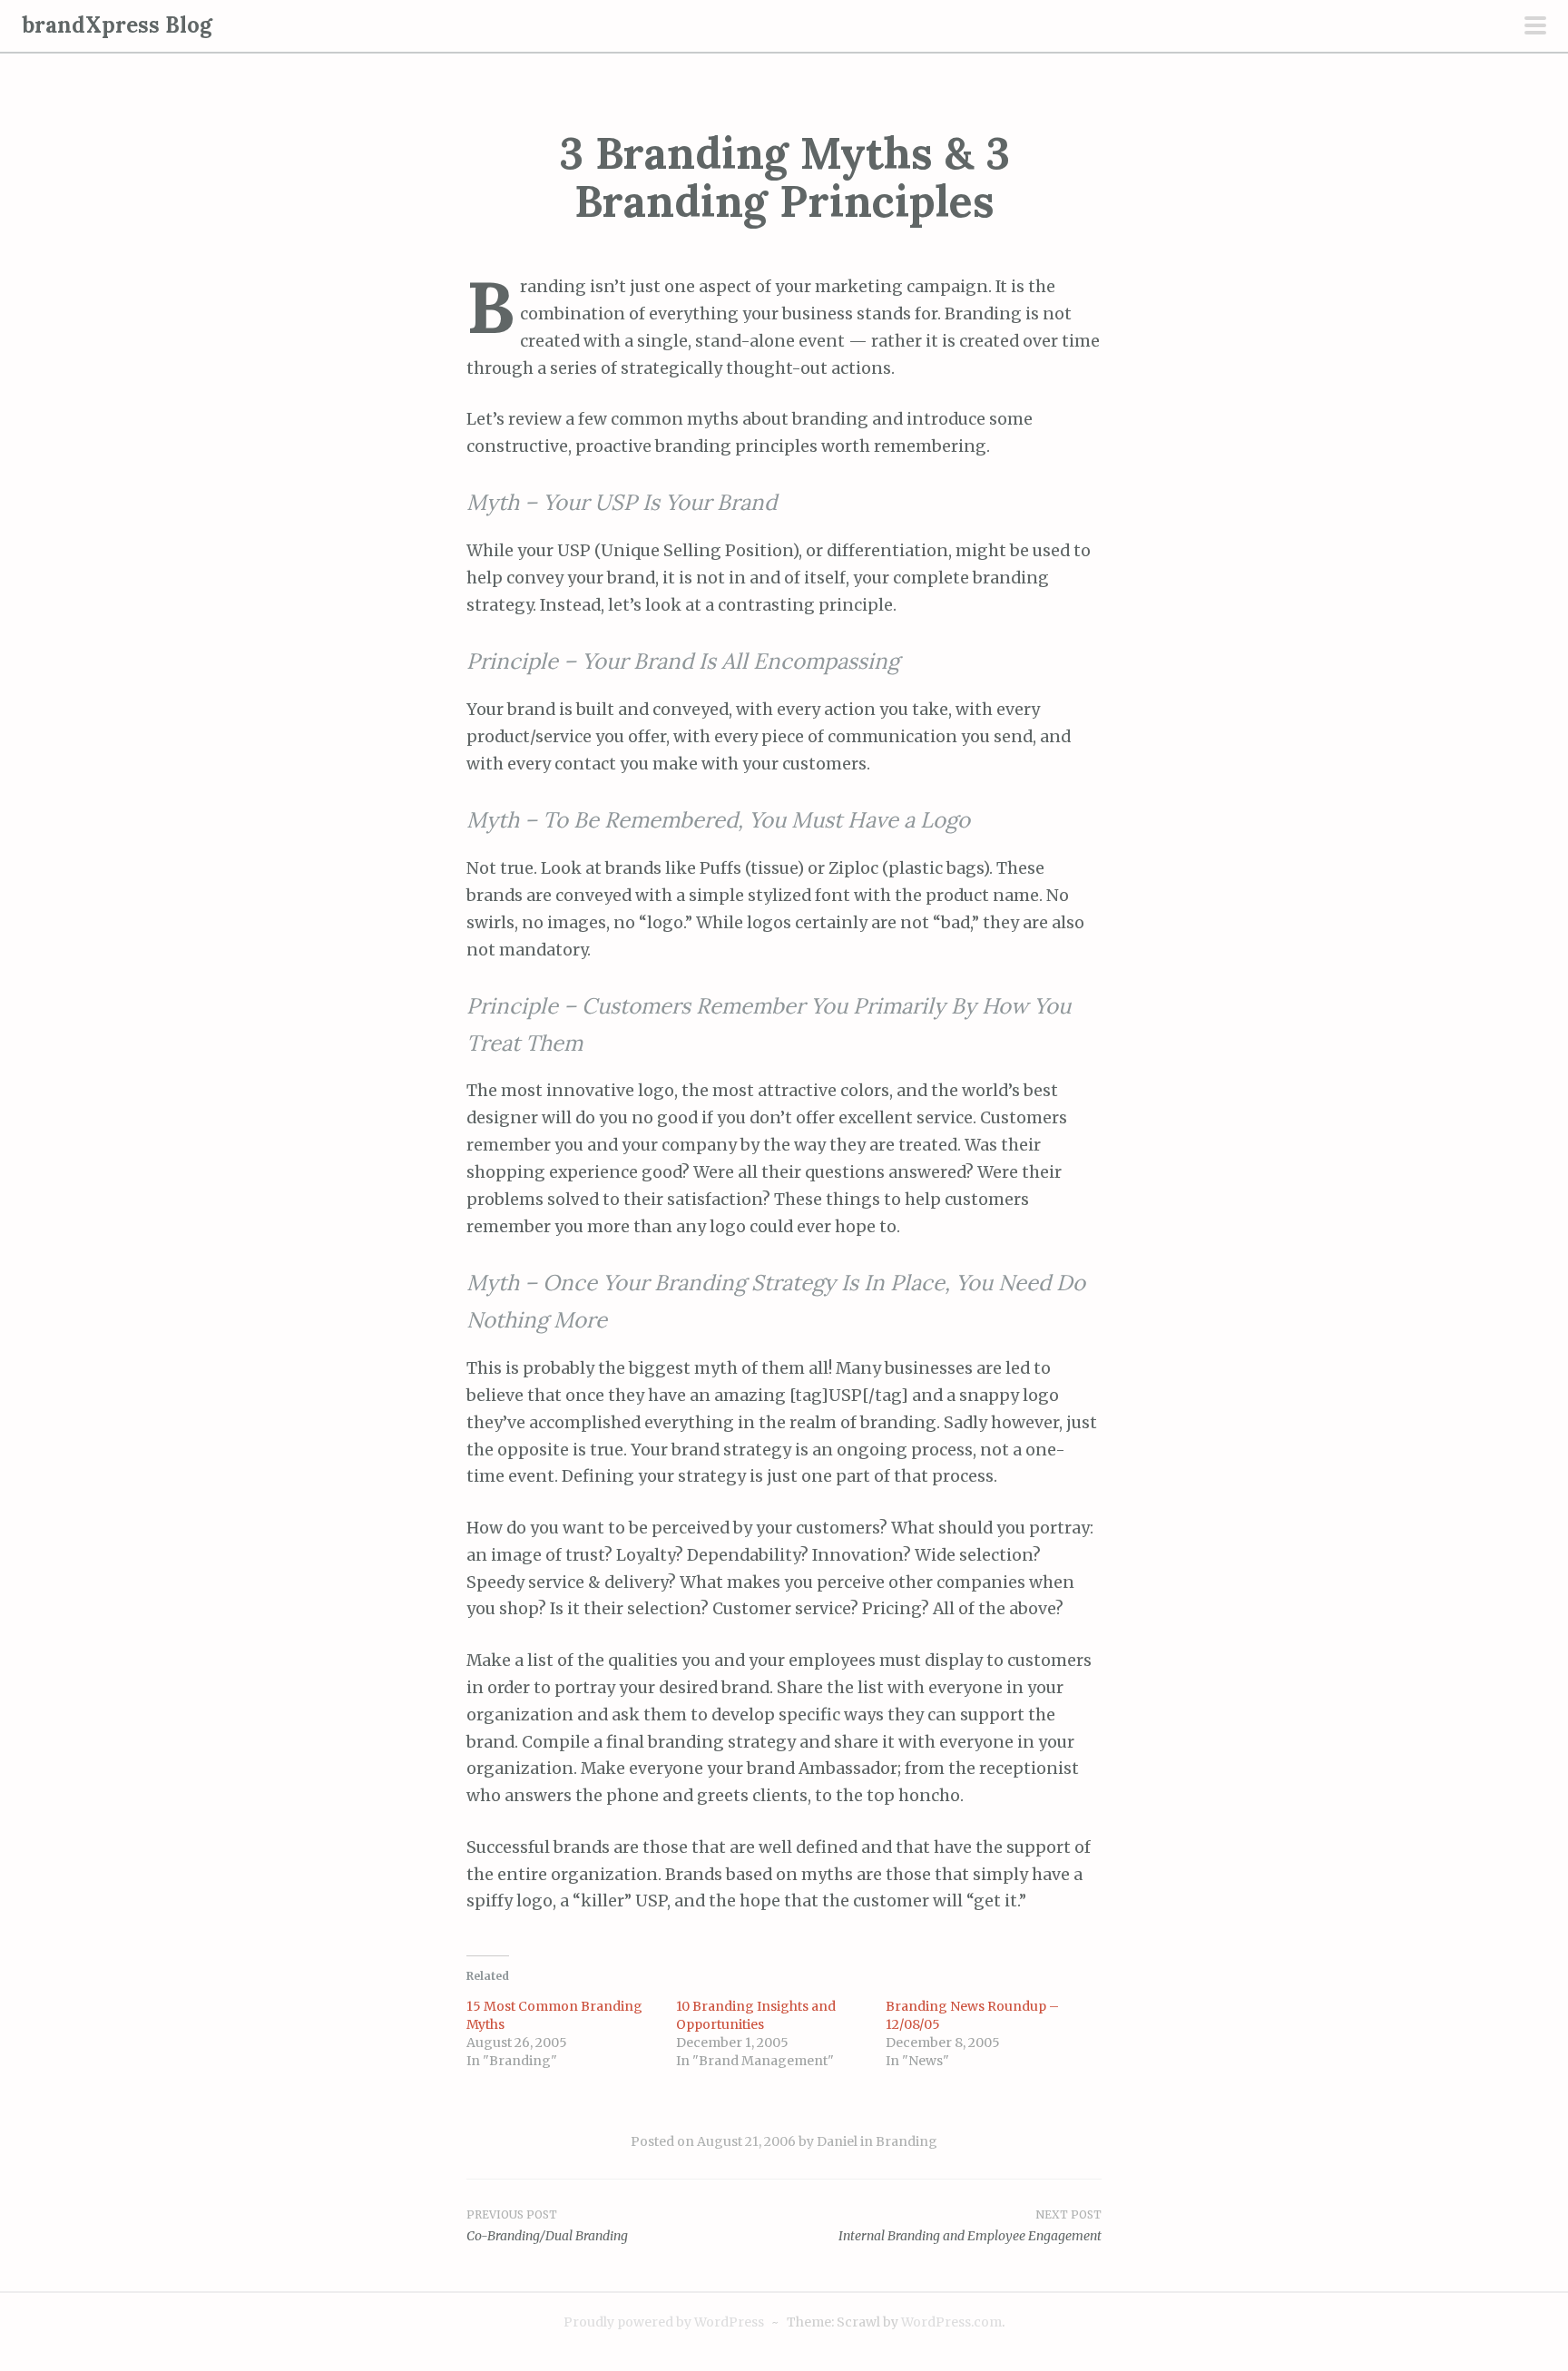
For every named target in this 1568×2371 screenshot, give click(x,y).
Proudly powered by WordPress (664, 2322)
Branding (906, 2141)
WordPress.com (951, 2322)
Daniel (837, 2141)
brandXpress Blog (117, 25)
